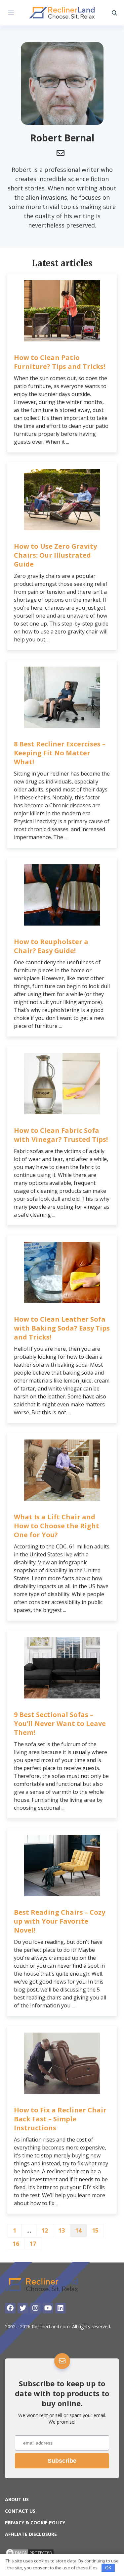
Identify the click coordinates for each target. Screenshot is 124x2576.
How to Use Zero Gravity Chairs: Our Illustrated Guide (55, 555)
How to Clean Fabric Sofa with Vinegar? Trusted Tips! (61, 1135)
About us (17, 2499)
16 (16, 2244)
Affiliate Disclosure (31, 2534)
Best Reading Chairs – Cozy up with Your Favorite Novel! (60, 1921)
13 (62, 2230)
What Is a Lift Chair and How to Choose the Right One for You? (57, 1526)
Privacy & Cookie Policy (35, 2523)
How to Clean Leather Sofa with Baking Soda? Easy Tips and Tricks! (62, 1328)
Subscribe (62, 2461)
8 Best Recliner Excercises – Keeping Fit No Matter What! (60, 753)
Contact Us (20, 2511)
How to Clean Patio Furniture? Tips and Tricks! (60, 362)
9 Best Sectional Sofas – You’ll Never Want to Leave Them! (60, 1723)
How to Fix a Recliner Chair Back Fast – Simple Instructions (60, 2119)
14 (78, 2230)
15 (95, 2230)
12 (45, 2230)
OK (108, 2568)
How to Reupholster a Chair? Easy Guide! (51, 946)
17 (33, 2244)
